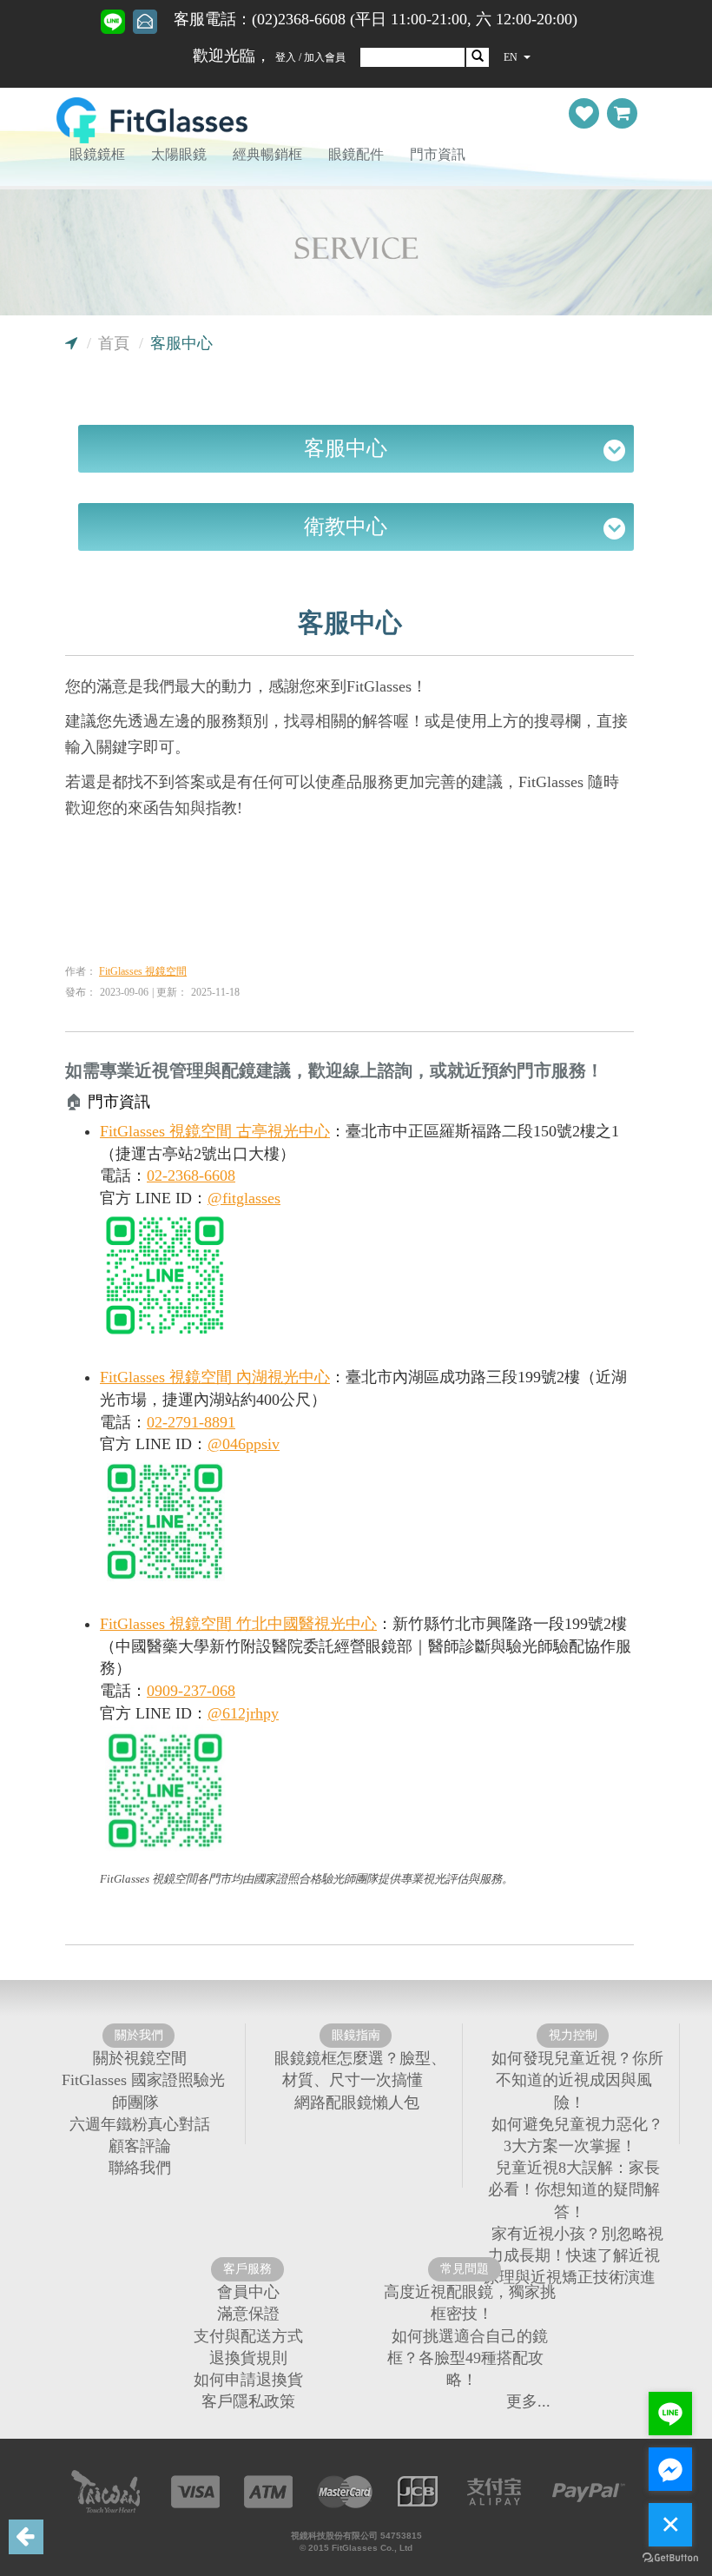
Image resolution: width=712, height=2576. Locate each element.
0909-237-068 (191, 1691)
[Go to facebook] (670, 2469)
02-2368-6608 (191, 1175)
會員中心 (248, 2292)
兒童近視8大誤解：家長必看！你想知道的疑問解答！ (574, 2189)
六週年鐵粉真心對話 (140, 2123)
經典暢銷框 (267, 154)
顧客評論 (140, 2146)
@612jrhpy (243, 1713)
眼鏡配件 (356, 154)
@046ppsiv (244, 1444)
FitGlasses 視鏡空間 (143, 971)
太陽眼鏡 (179, 154)
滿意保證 (248, 2314)
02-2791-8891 (191, 1422)
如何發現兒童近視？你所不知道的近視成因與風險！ (577, 2080)
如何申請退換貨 (248, 2380)
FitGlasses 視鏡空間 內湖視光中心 (215, 1377)
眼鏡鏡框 (97, 154)
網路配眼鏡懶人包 (357, 2102)
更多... (528, 2401)
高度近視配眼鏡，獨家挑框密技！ (470, 2303)
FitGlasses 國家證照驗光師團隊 (143, 2091)
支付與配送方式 (248, 2335)
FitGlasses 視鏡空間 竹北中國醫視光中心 (238, 1624)
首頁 (114, 343)
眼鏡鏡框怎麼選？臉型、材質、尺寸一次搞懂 (360, 2069)
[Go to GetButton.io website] (670, 2558)
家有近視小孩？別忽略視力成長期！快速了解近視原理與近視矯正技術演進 (574, 2255)
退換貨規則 (248, 2357)
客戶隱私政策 (248, 2401)
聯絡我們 (140, 2168)
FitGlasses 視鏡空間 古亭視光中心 (215, 1131)
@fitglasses (244, 1198)
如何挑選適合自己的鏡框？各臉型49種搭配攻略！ (468, 2357)
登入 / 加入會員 (310, 57)
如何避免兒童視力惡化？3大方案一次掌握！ (577, 2134)
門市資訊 (438, 154)
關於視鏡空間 (140, 2058)
